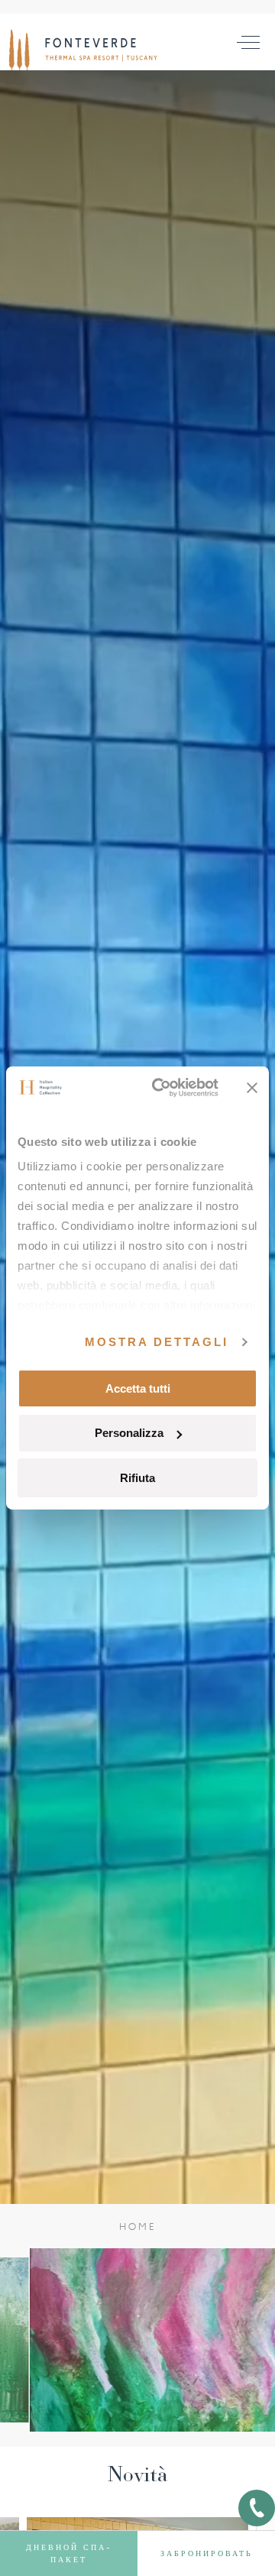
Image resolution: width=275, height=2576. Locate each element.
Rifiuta (137, 1478)
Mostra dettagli (157, 1342)
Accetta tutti (138, 1388)
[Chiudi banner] (252, 1088)
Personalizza (129, 1433)
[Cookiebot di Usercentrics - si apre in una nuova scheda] (161, 1088)
